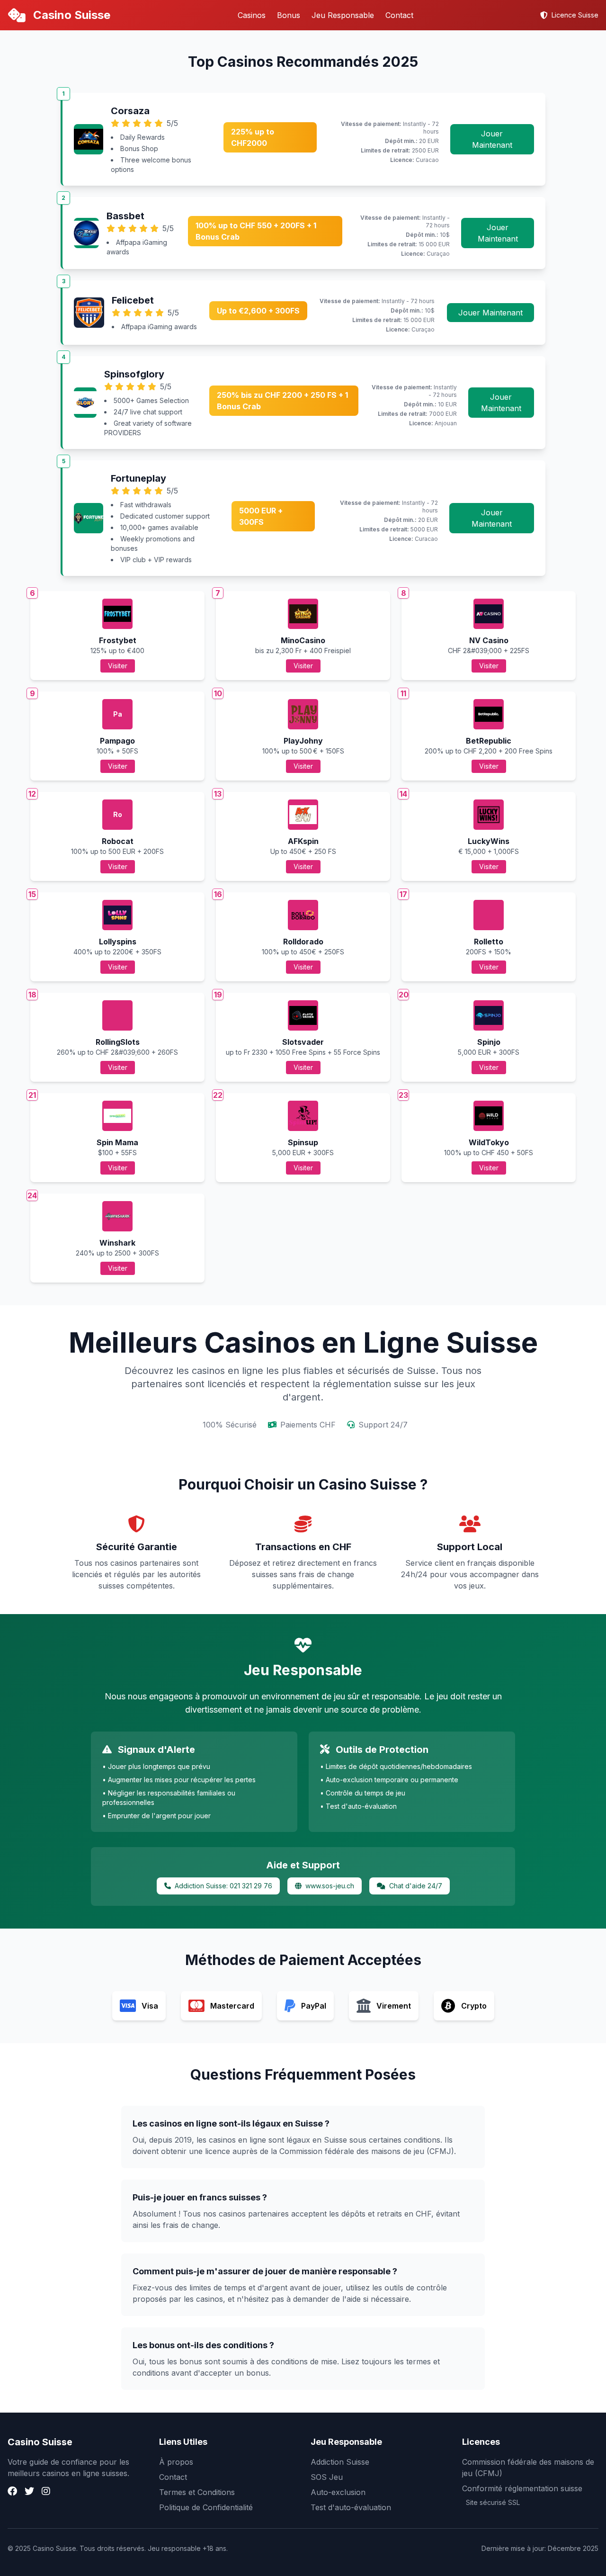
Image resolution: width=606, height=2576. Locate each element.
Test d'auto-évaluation (351, 2507)
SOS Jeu (327, 2477)
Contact (399, 15)
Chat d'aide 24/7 (416, 1886)
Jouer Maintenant (492, 139)
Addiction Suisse (340, 2462)
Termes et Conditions (197, 2492)
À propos (176, 2462)
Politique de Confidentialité (206, 2507)
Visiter (118, 666)
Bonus (289, 15)
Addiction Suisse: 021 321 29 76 (223, 1886)
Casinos (252, 15)
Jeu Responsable (343, 15)
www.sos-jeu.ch (330, 1886)
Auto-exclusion (338, 2492)
